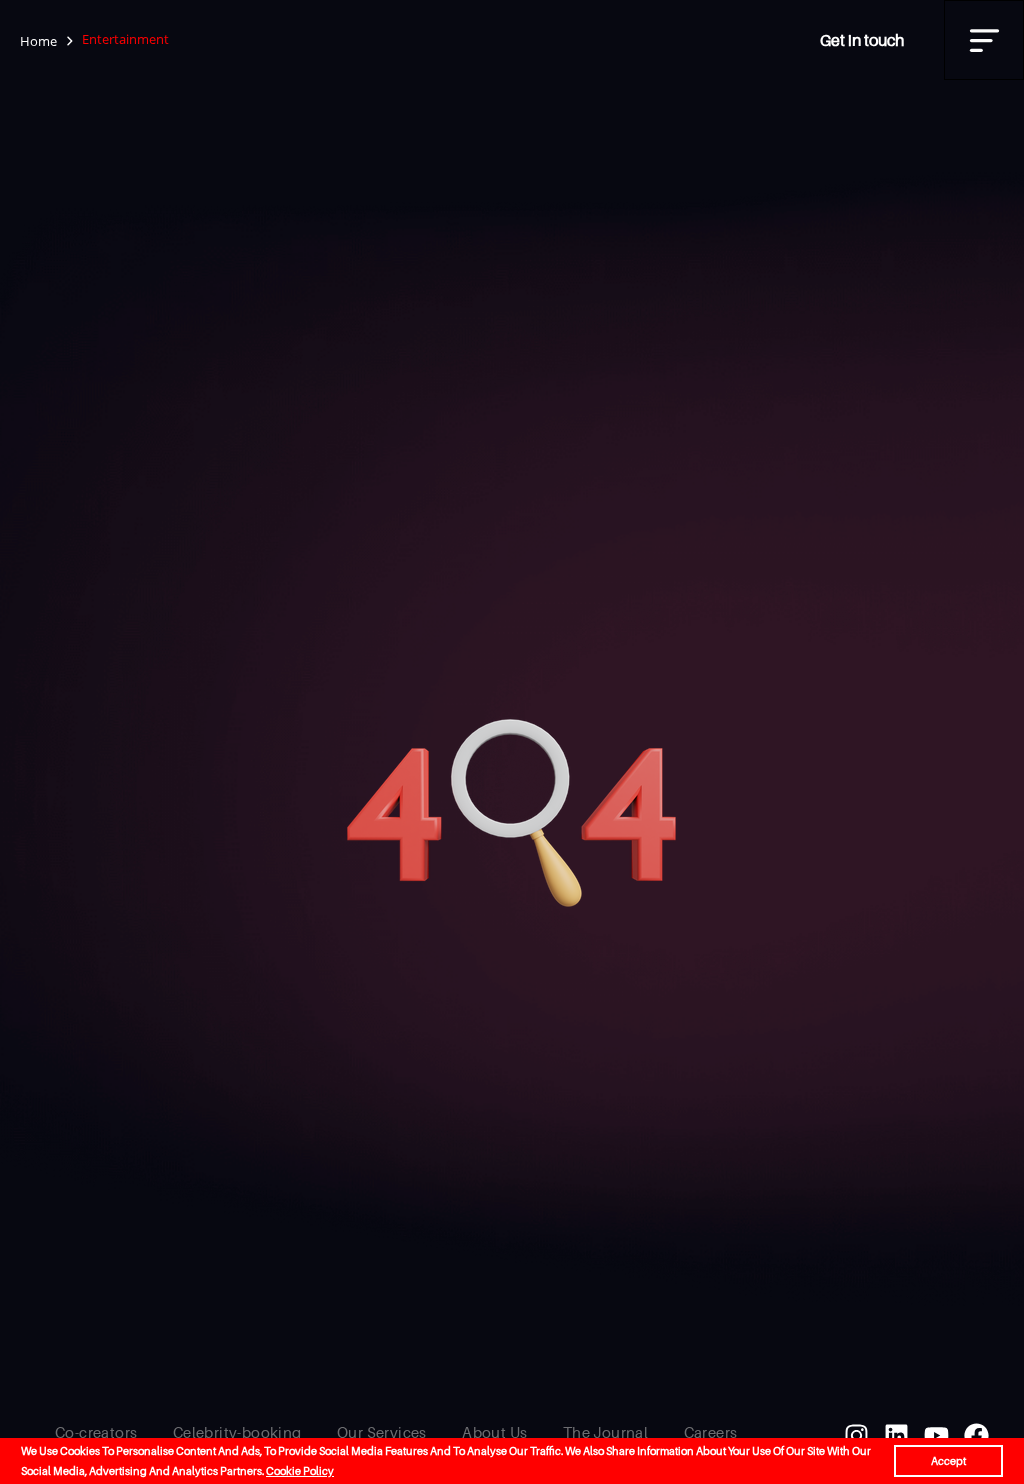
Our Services (382, 1432)
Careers (711, 1432)
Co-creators (96, 1432)
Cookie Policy (300, 1471)
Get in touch (862, 40)
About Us (494, 1432)
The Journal (605, 1432)
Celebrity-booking (237, 1432)
